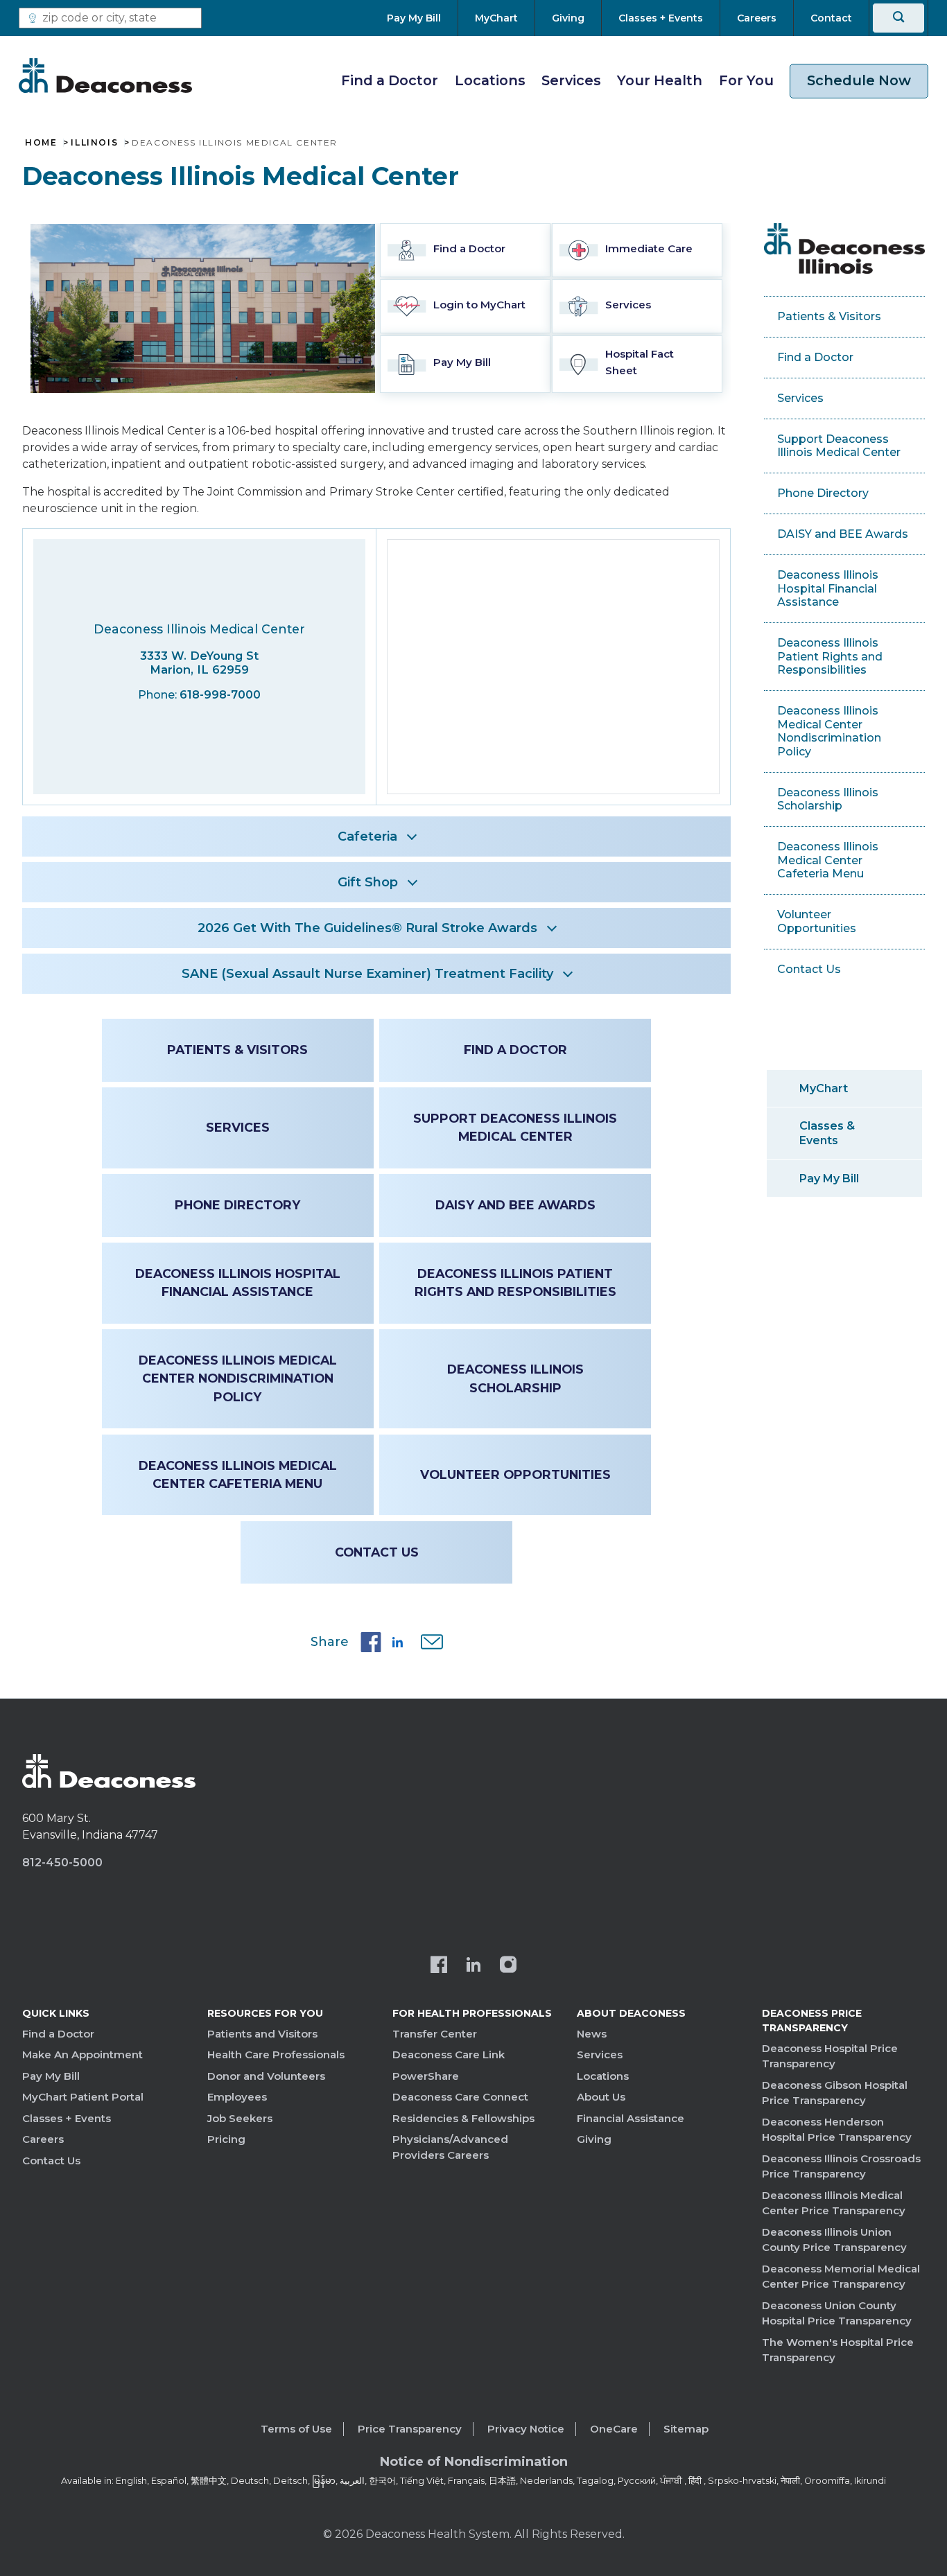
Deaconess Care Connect (460, 2097)
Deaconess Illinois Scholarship (515, 1378)
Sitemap (686, 2429)
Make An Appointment (82, 2054)
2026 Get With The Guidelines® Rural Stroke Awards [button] (367, 928)
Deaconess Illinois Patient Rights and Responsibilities (515, 1282)
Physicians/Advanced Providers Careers (450, 2147)
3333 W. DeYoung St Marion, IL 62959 (199, 663)
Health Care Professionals (276, 2054)
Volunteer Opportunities (515, 1474)
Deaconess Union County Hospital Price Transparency (837, 2313)
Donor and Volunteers (266, 2076)
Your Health (660, 80)
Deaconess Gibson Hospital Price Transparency (835, 2093)
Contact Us (377, 1552)
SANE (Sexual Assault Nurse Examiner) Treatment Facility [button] (367, 974)
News (592, 2034)
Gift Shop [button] (368, 882)
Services (571, 80)
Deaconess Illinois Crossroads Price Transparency (841, 2166)
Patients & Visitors (237, 1050)
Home (41, 143)
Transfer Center (435, 2034)
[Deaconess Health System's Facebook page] (439, 1966)
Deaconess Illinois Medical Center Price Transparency (834, 2203)
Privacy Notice (526, 2429)
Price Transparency (410, 2429)
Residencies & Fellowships (463, 2118)
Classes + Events (67, 2118)
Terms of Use (296, 2429)
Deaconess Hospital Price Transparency (830, 2056)
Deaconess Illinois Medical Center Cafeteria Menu (238, 1474)
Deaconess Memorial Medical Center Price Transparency (841, 2277)
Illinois (94, 143)
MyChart (824, 1088)
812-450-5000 (62, 1863)
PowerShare (426, 2076)
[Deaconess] (105, 76)
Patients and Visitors (262, 2034)
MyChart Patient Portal (83, 2097)
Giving (594, 2139)
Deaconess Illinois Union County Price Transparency (834, 2240)
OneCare (614, 2429)
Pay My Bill (829, 1179)
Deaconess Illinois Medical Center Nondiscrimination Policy (238, 1378)
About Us (601, 2097)
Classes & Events (827, 1133)
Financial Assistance (631, 2118)
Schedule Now (859, 80)
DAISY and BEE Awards (515, 1205)
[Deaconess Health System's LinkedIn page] (473, 1966)
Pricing (226, 2139)
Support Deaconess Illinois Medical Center (515, 1127)
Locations (490, 80)
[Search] (898, 18)
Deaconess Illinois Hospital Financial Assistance (238, 1282)
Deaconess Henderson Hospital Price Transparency (837, 2130)
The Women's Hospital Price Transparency (838, 2350)
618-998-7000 (220, 695)
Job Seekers (240, 2118)
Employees (237, 2097)
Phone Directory (237, 1205)
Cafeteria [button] (367, 836)
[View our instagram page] (508, 1966)
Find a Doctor (390, 80)
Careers (43, 2139)
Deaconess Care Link (449, 2054)
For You (746, 80)
